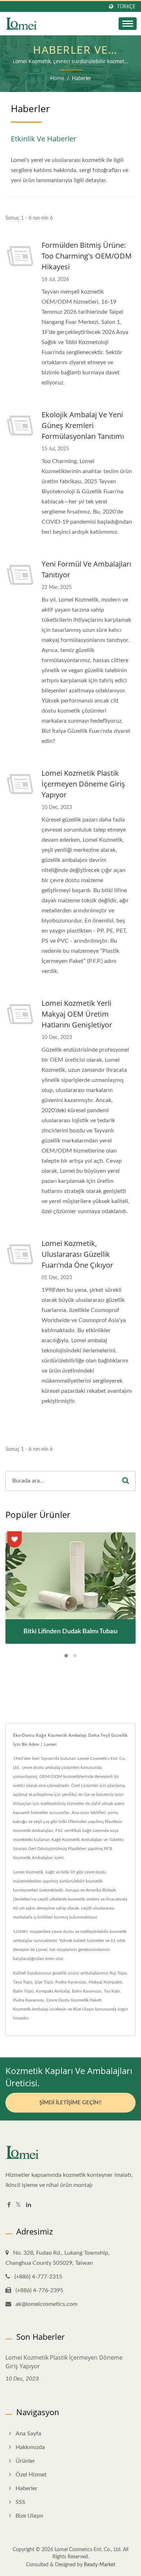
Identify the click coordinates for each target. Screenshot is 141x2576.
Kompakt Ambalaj (53, 1991)
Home (57, 79)
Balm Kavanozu (87, 1991)
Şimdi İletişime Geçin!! (70, 2103)
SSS (20, 2502)
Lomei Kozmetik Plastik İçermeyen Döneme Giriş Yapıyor (83, 784)
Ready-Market (100, 2565)
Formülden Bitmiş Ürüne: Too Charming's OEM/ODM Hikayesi (87, 256)
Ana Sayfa (28, 2434)
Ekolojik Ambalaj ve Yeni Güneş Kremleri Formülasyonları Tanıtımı (83, 425)
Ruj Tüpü (118, 1973)
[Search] (125, 1481)
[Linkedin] (29, 2205)
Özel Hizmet (31, 2475)
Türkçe (126, 7)
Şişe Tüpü (44, 1982)
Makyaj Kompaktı (105, 1982)
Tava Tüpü (23, 1982)
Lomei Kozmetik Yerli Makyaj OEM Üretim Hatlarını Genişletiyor (77, 1014)
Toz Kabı (112, 1991)
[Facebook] (9, 2205)
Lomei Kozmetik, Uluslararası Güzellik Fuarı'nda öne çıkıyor (77, 1254)
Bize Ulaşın (84, 2009)
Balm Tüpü (23, 1991)
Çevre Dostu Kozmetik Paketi (74, 2000)
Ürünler (25, 2461)
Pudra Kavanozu (71, 1982)
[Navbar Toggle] (128, 24)
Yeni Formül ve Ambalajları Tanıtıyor (86, 569)
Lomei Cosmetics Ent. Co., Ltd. (88, 2550)
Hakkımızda (30, 2447)
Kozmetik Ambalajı (31, 2009)
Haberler (82, 79)
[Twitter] (18, 2205)
